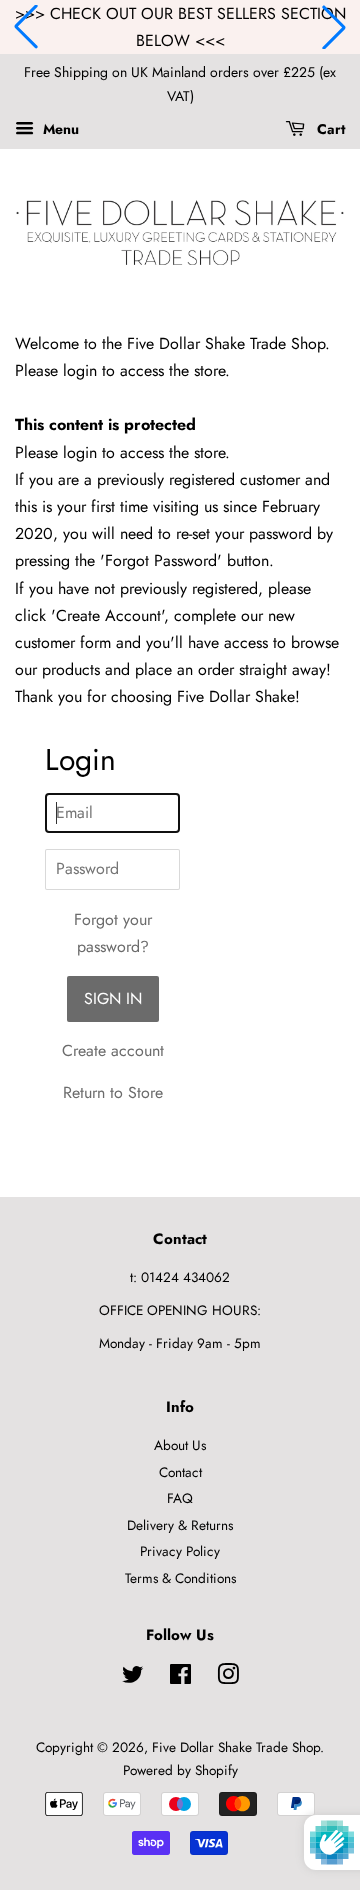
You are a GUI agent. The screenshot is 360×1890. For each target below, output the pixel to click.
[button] (26, 27)
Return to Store (113, 1092)
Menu (59, 129)
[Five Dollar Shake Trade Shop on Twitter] (133, 1678)
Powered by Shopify (180, 1770)
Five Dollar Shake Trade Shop (236, 1747)
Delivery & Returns (180, 1525)
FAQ (180, 1498)
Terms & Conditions (180, 1578)
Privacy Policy (180, 1551)
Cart (329, 129)
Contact (180, 1472)
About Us (180, 1445)
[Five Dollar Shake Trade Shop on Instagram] (228, 1678)
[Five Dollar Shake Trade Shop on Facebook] (180, 1678)
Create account (113, 1050)
